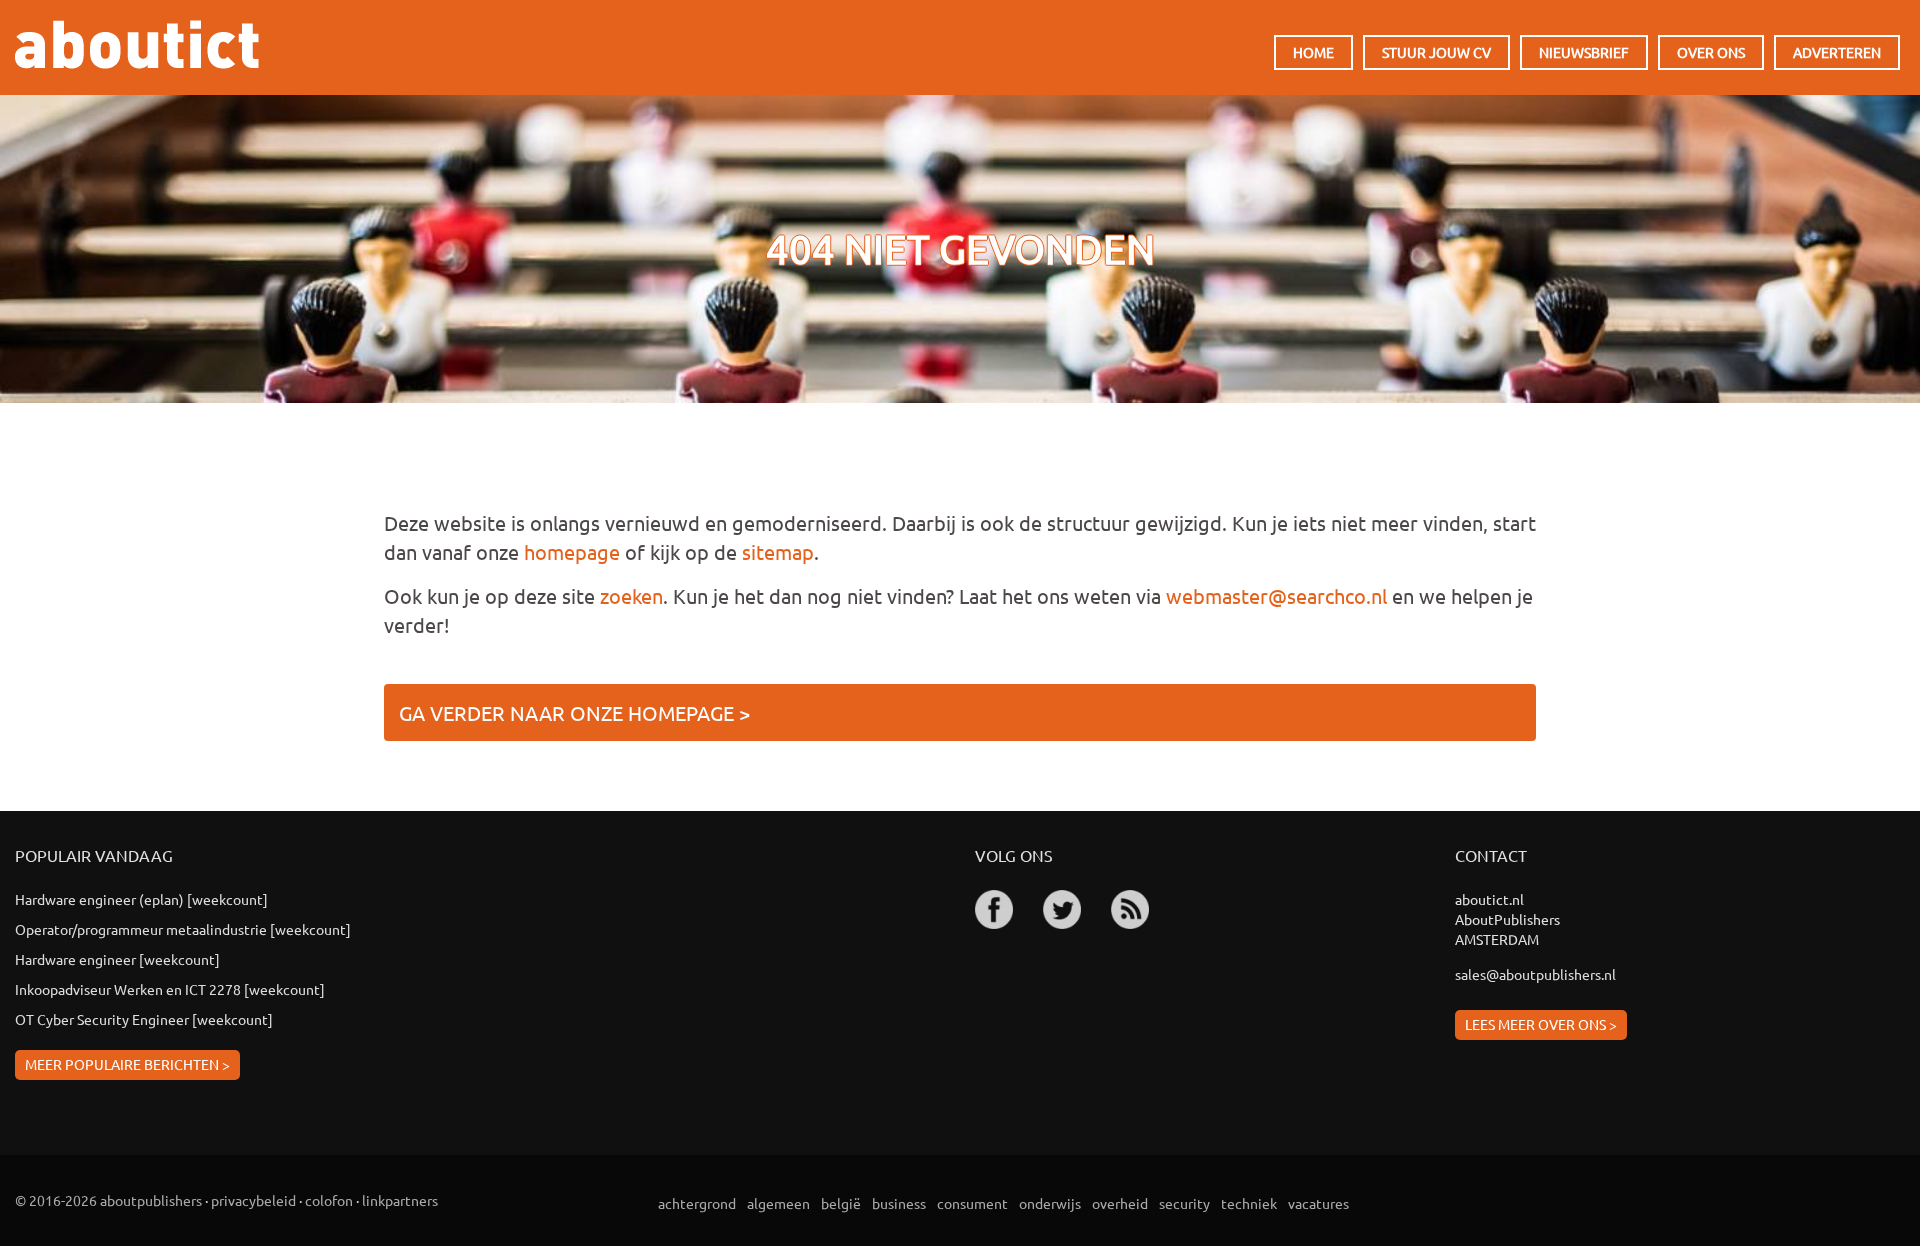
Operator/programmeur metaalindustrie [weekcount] (183, 929)
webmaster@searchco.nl (1276, 595)
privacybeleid (253, 1200)
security (1184, 1203)
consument (972, 1203)
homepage (572, 551)
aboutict (137, 44)
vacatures (1318, 1203)
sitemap (778, 551)
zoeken (631, 595)
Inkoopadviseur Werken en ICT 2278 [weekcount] (170, 989)
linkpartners (400, 1200)
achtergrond (697, 1203)
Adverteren (1837, 52)
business (899, 1203)
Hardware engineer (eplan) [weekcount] (141, 899)
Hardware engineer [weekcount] (117, 959)
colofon (329, 1200)
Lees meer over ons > (1541, 1024)
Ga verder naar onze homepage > (574, 712)
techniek (1249, 1203)
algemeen (778, 1203)
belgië (841, 1203)
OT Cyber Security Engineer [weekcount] (144, 1019)
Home (1313, 52)
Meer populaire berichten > (127, 1064)
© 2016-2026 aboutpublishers (108, 1200)
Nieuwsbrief (1584, 52)
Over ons (1711, 52)
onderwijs (1050, 1203)
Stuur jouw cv (1436, 52)
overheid (1120, 1203)
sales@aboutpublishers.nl (1535, 974)
